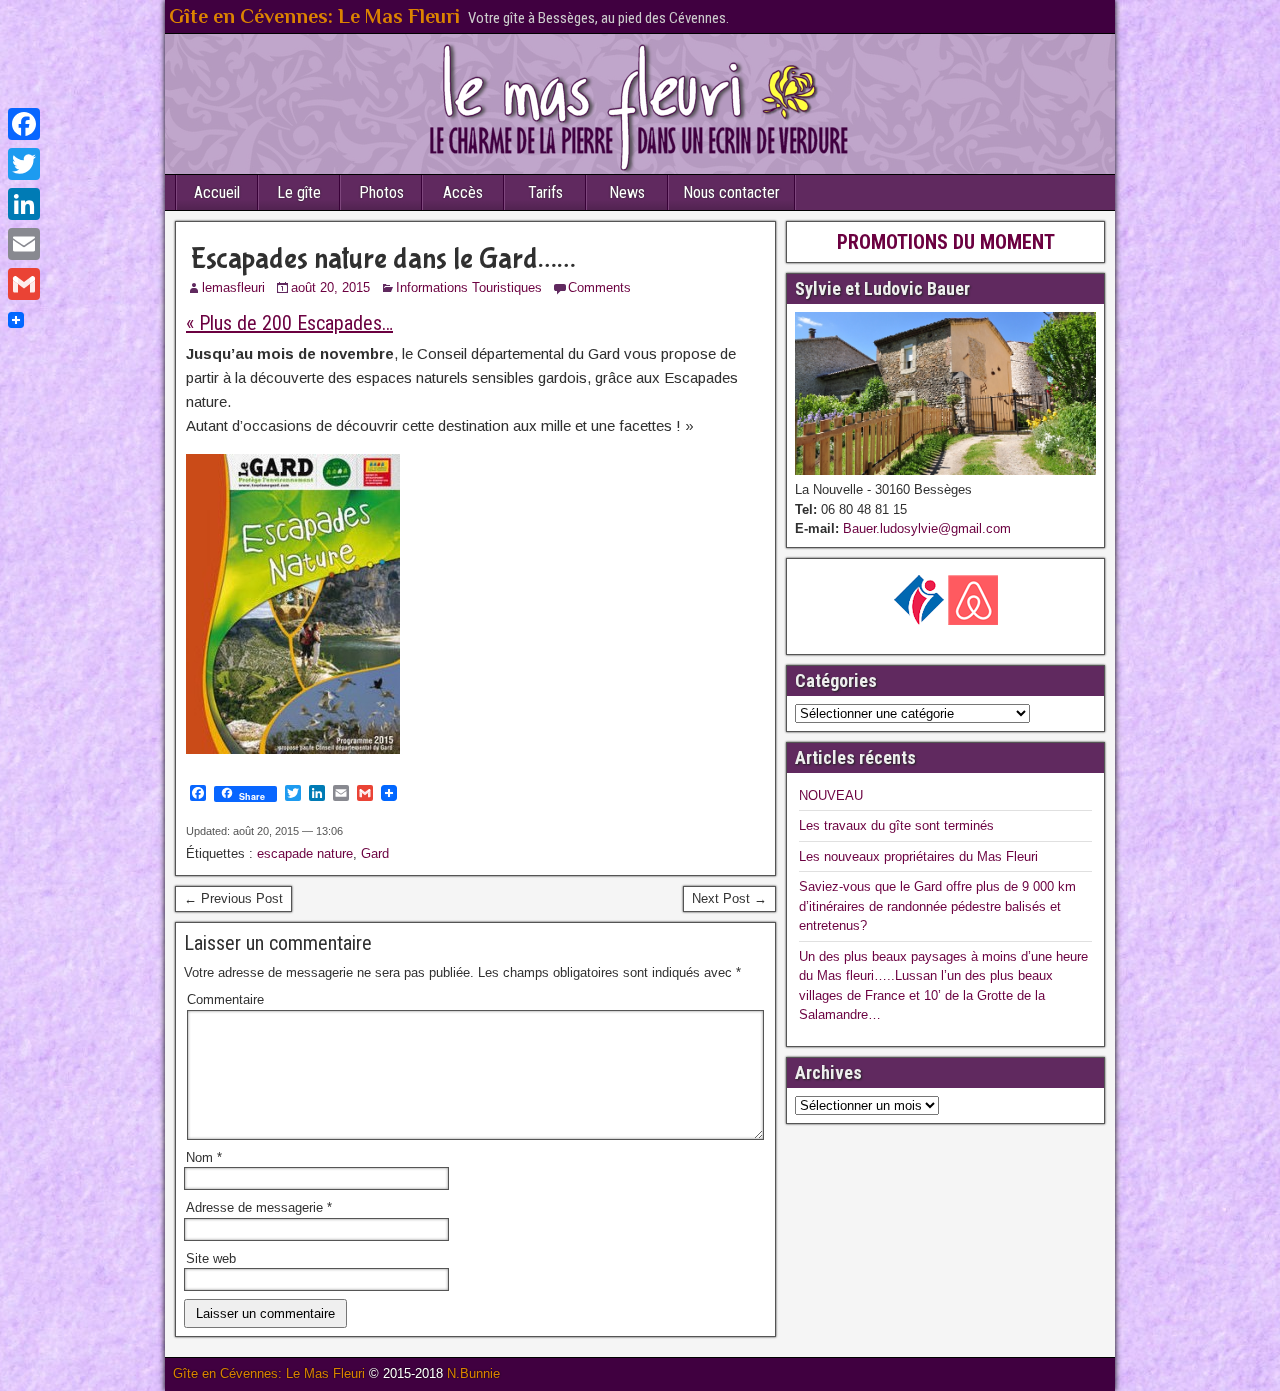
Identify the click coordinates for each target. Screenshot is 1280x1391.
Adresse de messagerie (259, 1207)
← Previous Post (233, 898)
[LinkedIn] (24, 204)
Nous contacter (731, 192)
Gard (375, 853)
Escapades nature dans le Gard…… (383, 258)
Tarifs (545, 192)
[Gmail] (24, 284)
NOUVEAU (831, 795)
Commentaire (225, 999)
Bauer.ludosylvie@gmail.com (925, 528)
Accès (463, 192)
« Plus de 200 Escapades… (289, 323)
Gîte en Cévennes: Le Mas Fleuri (314, 16)
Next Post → (729, 898)
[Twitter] (24, 164)
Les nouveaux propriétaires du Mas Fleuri (918, 856)
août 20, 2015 (330, 287)
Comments (599, 287)
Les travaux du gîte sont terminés (896, 825)
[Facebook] (24, 124)
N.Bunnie (473, 1373)
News (627, 192)
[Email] (24, 244)
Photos (381, 192)
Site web (211, 1258)
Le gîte (299, 192)
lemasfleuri (233, 287)
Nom (204, 1157)
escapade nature (305, 853)
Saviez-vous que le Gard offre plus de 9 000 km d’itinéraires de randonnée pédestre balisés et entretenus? (937, 906)
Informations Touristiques (469, 287)
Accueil (217, 192)
